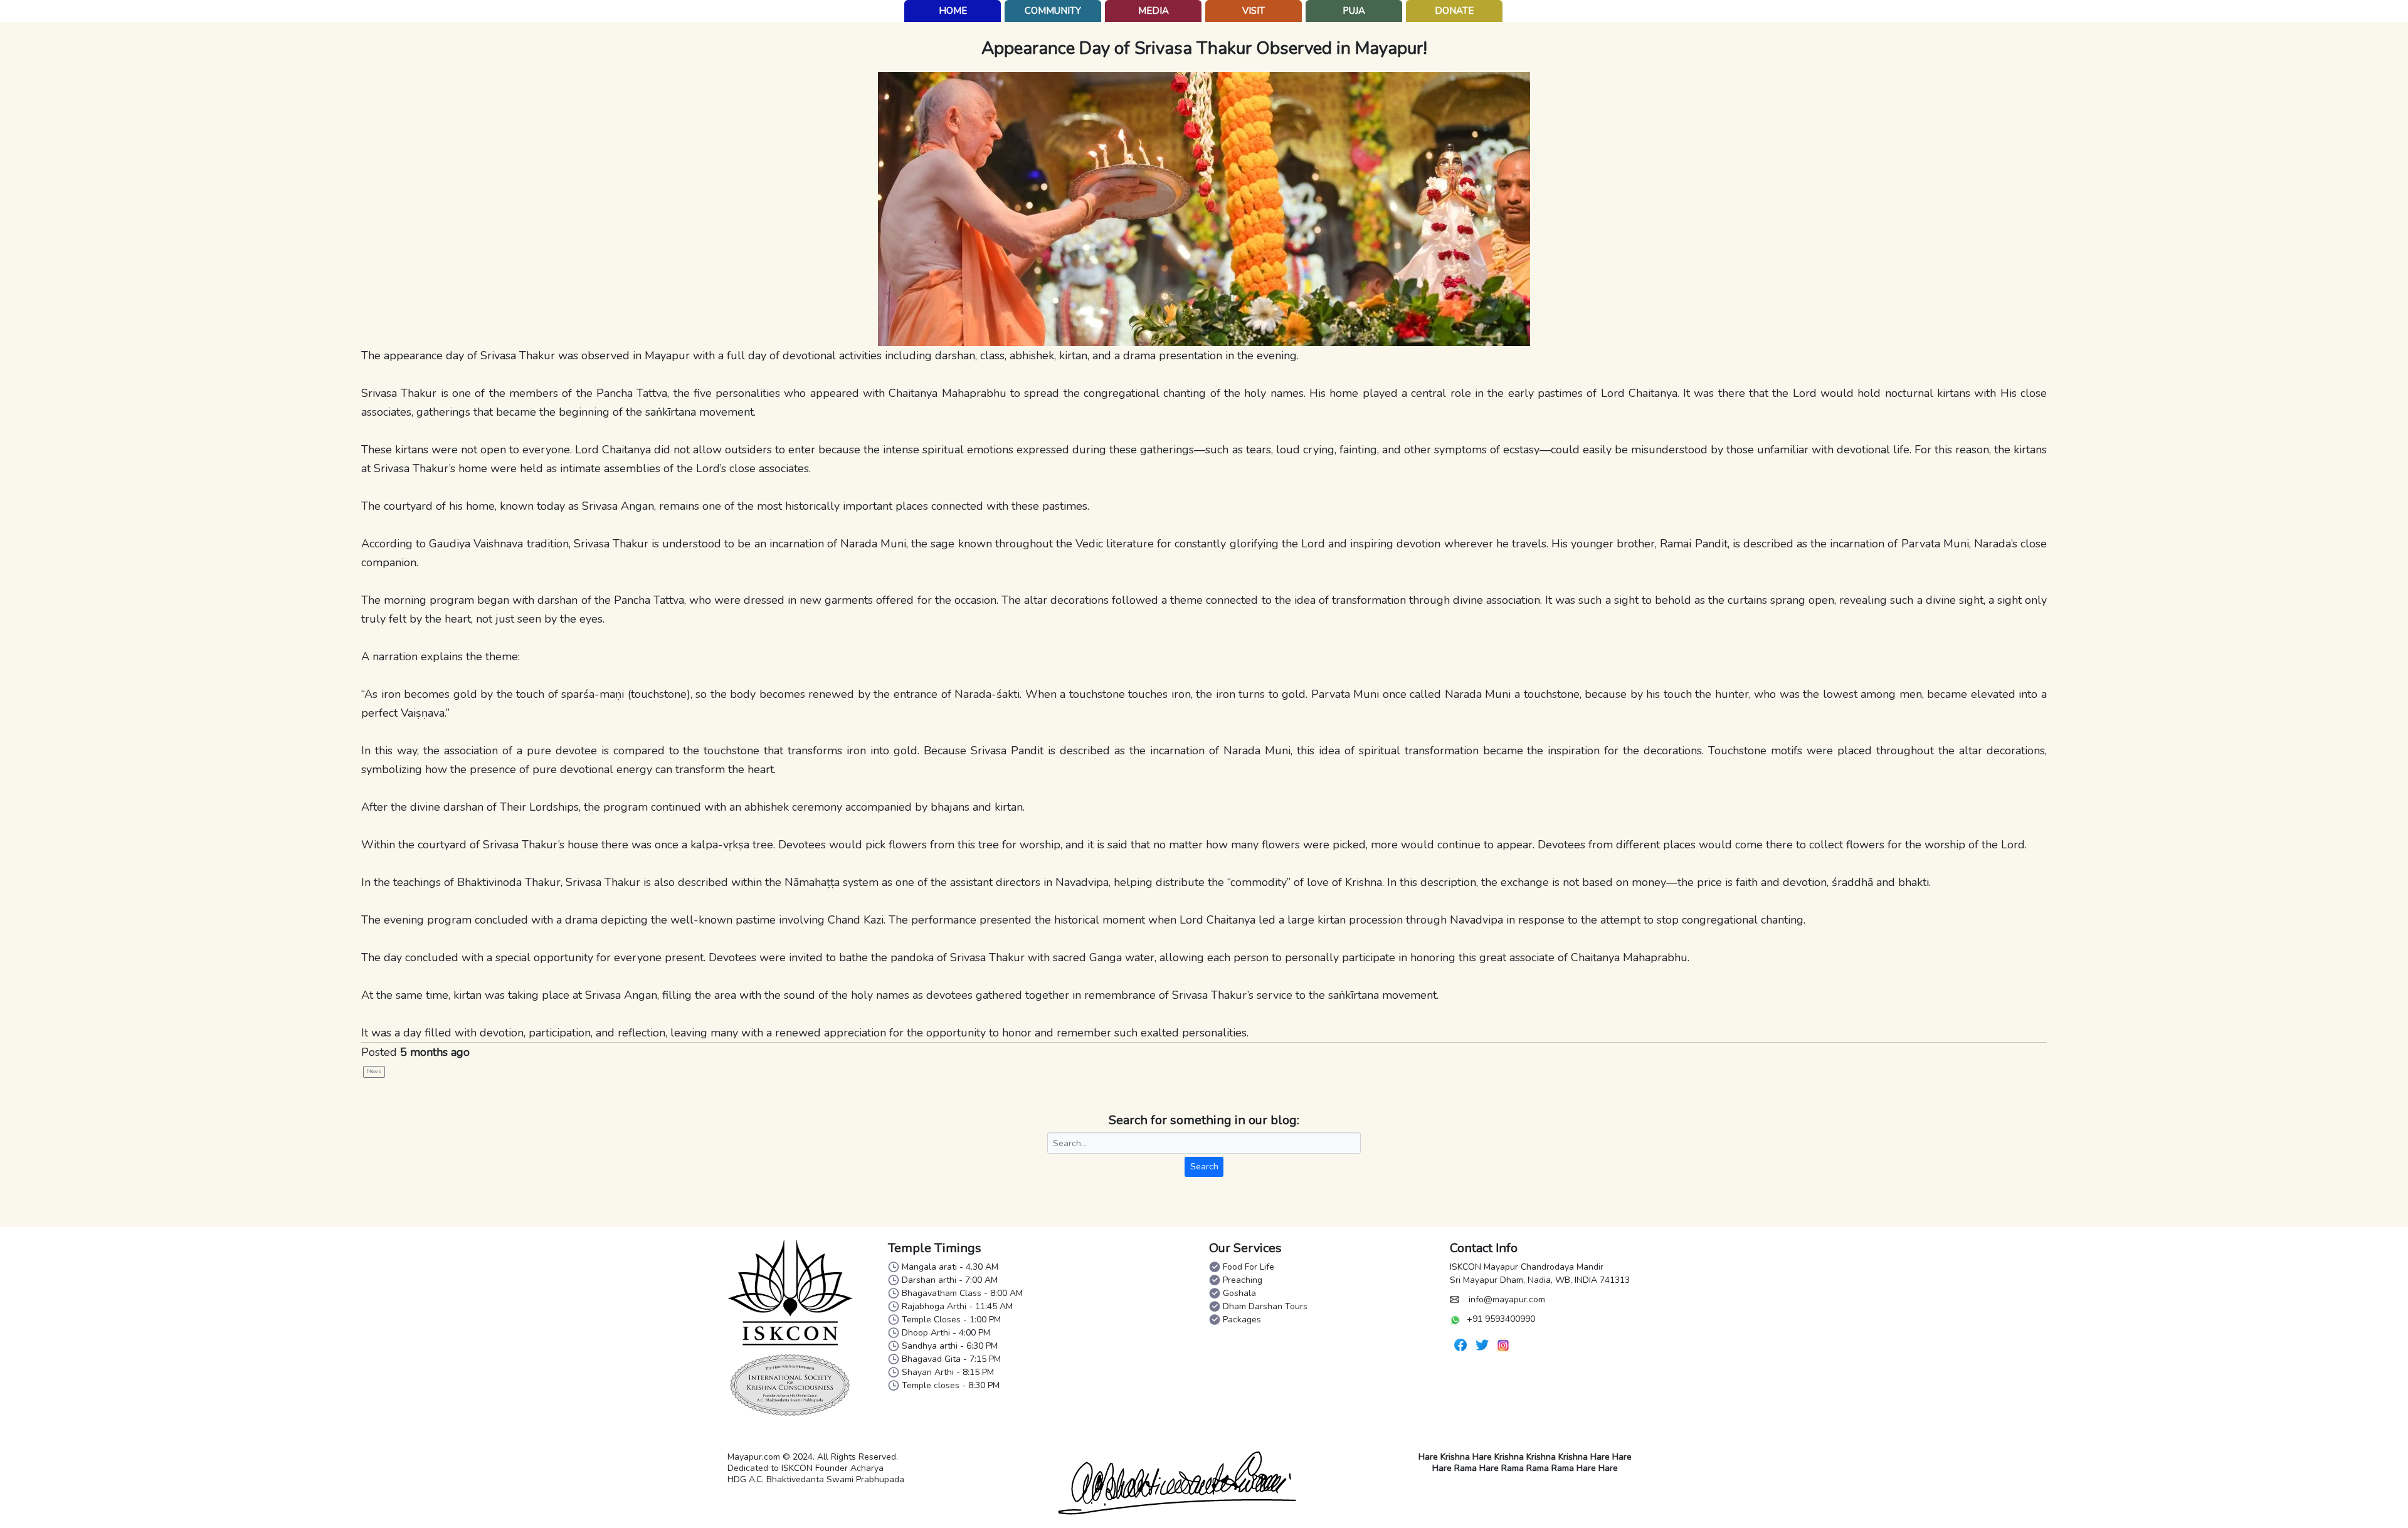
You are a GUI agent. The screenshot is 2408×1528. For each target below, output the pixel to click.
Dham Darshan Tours (1265, 1306)
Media (1154, 11)
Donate (1454, 11)
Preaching (1243, 1280)
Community (1053, 11)
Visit (1254, 11)
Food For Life (1249, 1267)
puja (1354, 11)
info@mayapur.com (1507, 1299)
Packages (1242, 1320)
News (374, 1071)
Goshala (1239, 1293)
